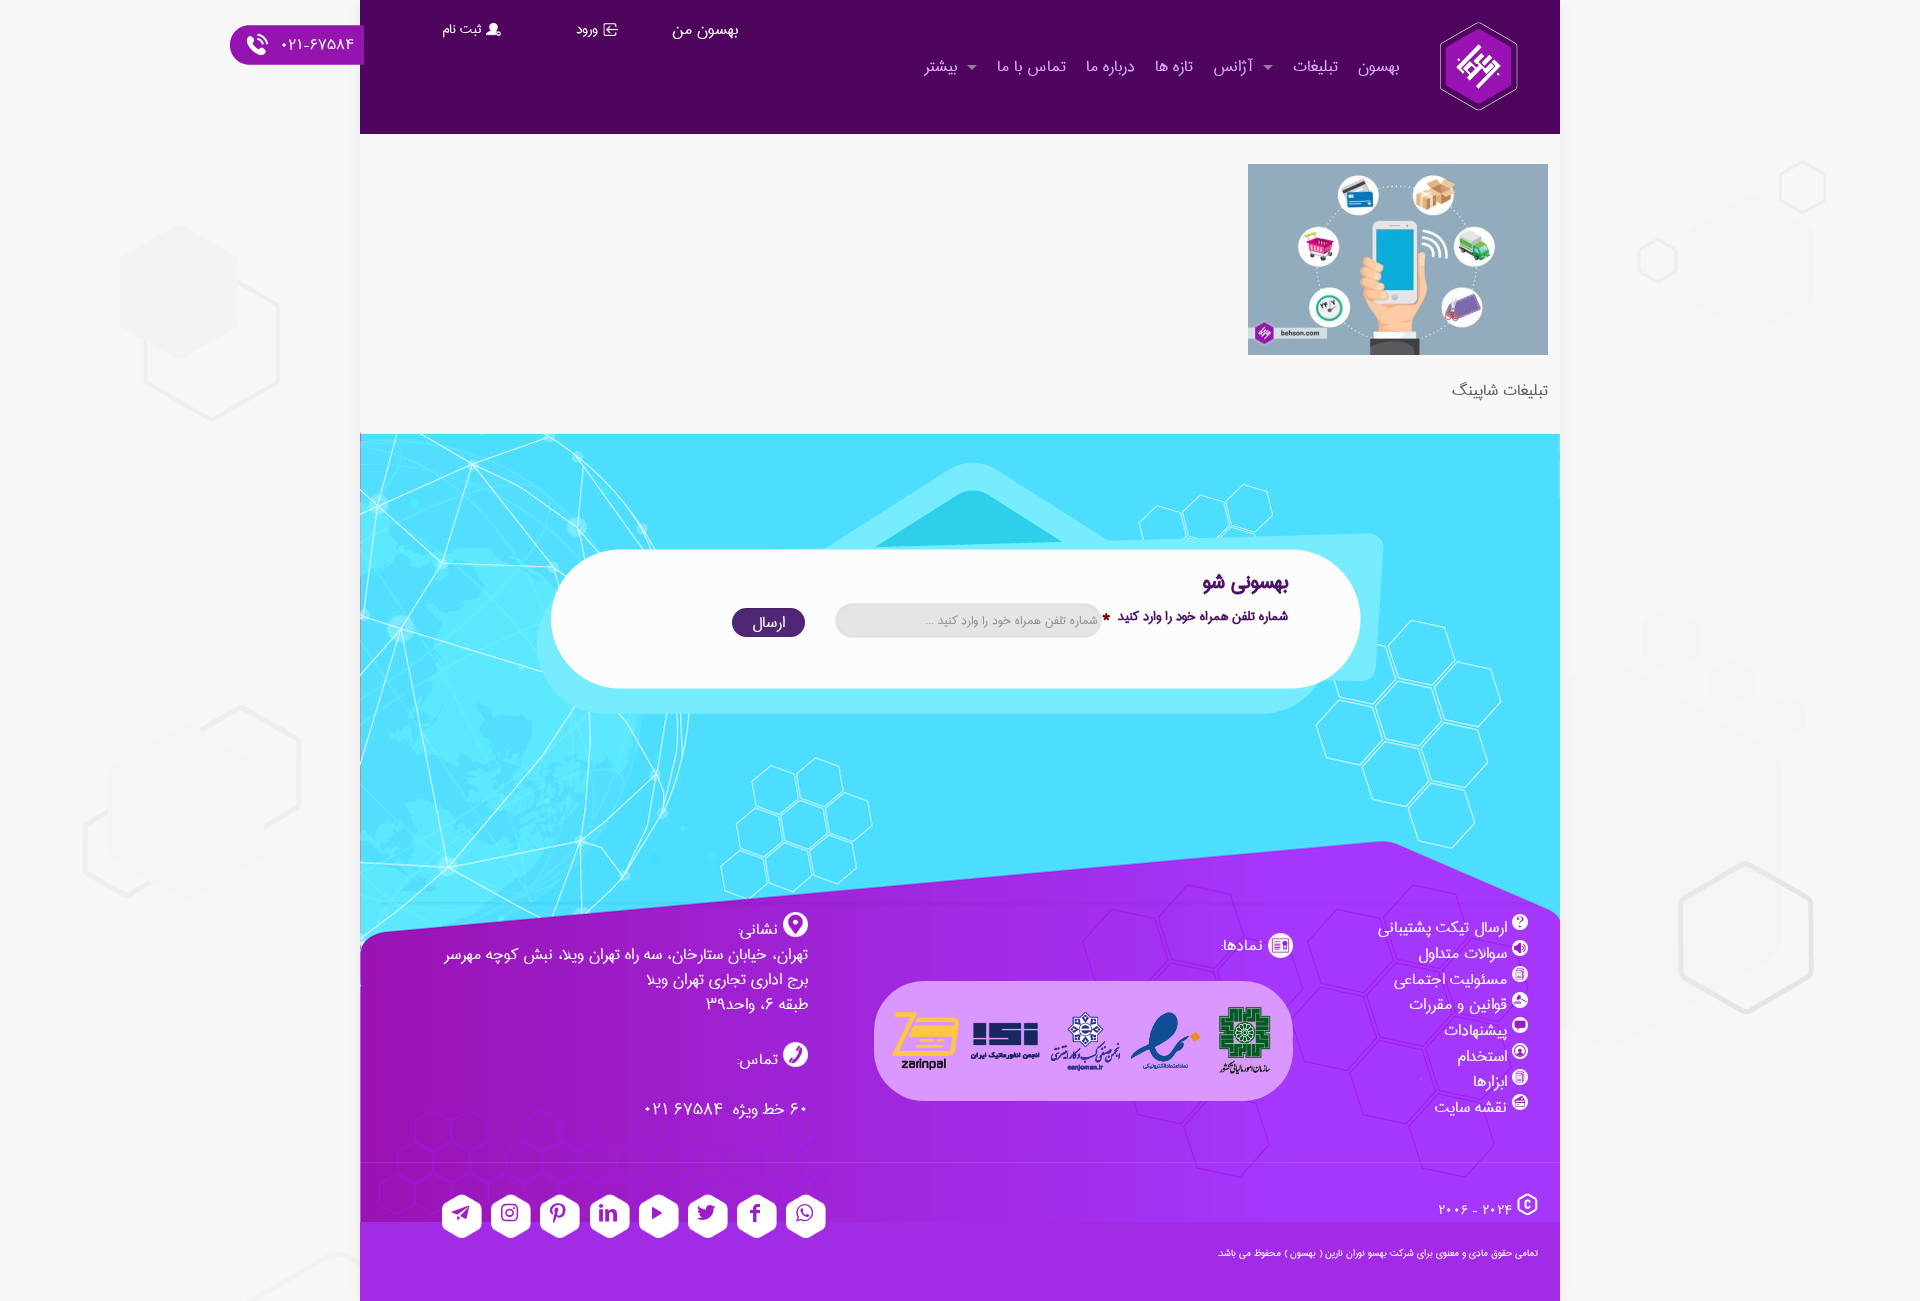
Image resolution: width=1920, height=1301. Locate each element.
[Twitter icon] (708, 1216)
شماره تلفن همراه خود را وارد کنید (1195, 616)
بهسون (1303, 1253)
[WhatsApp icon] (806, 1216)
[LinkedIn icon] (610, 1216)
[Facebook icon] (757, 1216)
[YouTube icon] (659, 1216)
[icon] (462, 1216)
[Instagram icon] (511, 1216)
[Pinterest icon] (560, 1216)
